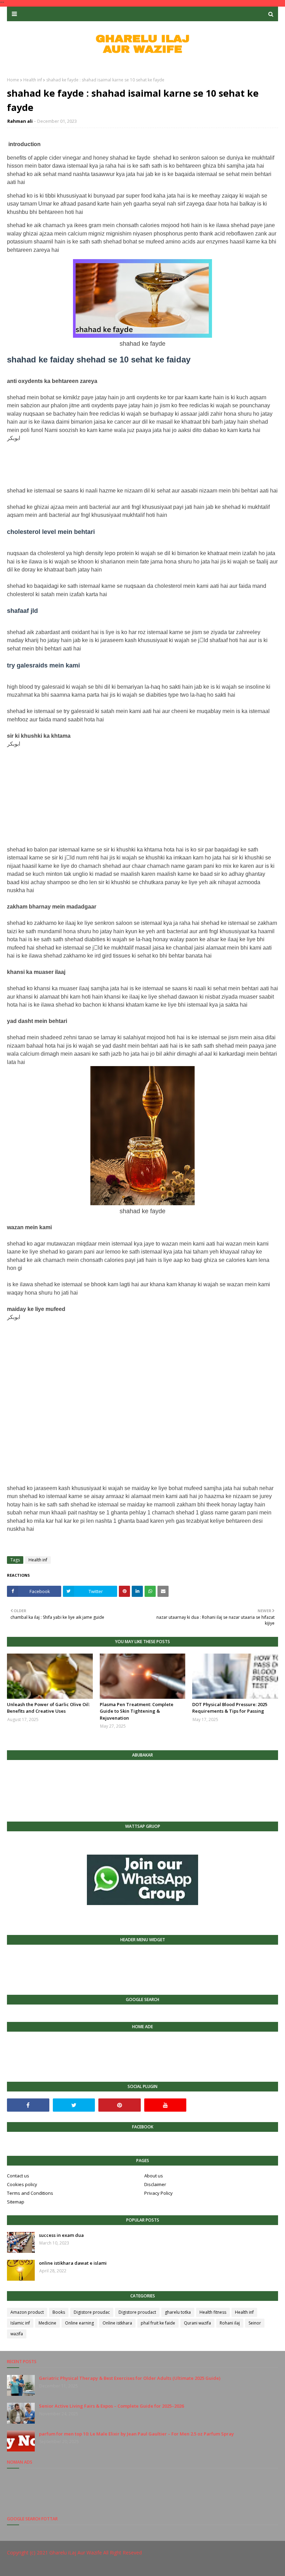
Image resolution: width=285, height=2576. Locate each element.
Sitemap (16, 2202)
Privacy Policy (158, 2193)
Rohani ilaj (230, 2323)
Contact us (18, 2176)
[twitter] (74, 2105)
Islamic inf (20, 2323)
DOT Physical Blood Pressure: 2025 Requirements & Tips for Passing (230, 1708)
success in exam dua (61, 2235)
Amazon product (27, 2312)
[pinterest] (120, 2105)
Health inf (33, 80)
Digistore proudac (92, 2312)
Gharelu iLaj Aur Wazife (76, 2553)
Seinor (255, 2323)
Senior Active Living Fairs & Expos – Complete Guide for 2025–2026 (111, 2406)
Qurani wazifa (197, 2323)
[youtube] (165, 2105)
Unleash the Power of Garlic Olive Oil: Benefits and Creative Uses (48, 1708)
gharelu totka (178, 2312)
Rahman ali (20, 121)
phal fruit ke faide (158, 2323)
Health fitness (213, 2312)
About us (154, 2176)
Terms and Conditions (30, 2193)
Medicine (47, 2323)
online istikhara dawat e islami (73, 2263)
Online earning (79, 2323)
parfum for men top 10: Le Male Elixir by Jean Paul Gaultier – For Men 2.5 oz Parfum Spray (136, 2434)
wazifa (17, 2334)
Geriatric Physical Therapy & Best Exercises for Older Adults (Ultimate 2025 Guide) (130, 2378)
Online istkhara (117, 2323)
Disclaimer (155, 2184)
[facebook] (28, 2105)
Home (13, 80)
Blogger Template (111, 2566)
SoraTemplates (45, 2566)
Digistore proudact (137, 2312)
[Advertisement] (142, 465)
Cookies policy (22, 2184)
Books (59, 2312)
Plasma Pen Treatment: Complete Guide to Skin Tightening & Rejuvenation (137, 1711)
